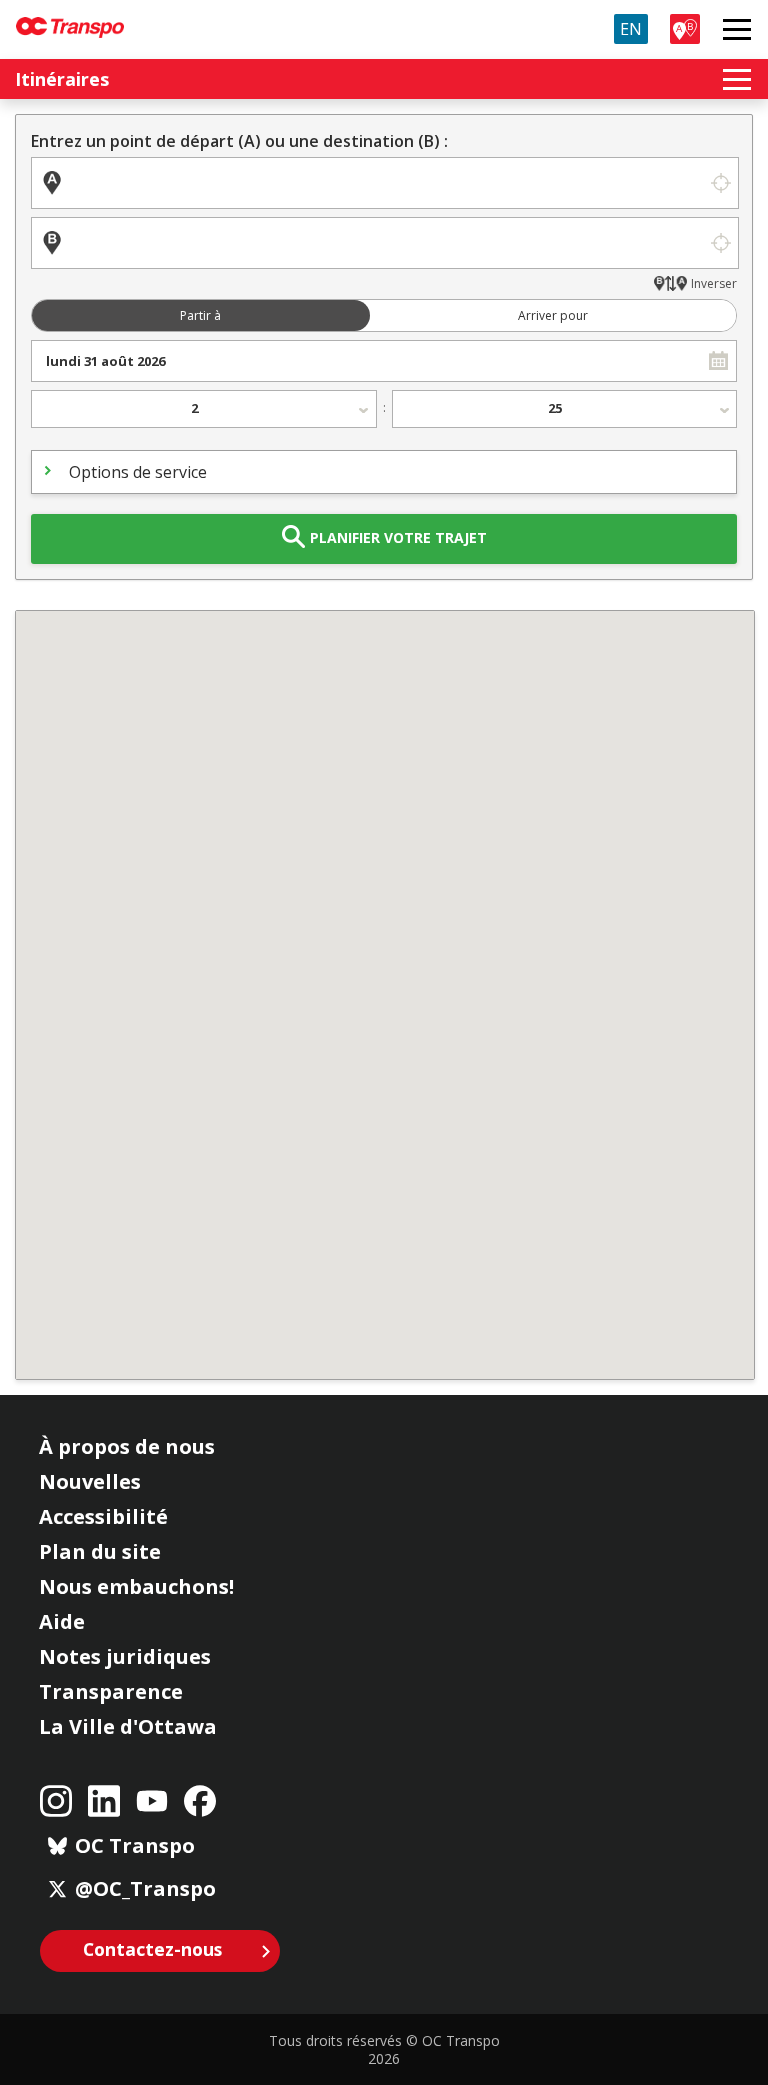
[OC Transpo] (70, 18)
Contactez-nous (152, 1949)
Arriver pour (553, 315)
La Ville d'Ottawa (128, 1726)
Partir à (200, 315)
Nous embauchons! (136, 1586)
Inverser (714, 283)
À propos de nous (127, 1446)
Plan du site (100, 1551)
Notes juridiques (125, 1656)
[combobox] (366, 361)
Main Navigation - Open (737, 29)
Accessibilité (103, 1516)
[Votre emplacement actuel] (720, 183)
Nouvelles (90, 1481)
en (631, 29)
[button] (718, 361)
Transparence (111, 1691)
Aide (62, 1621)
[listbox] (204, 409)
